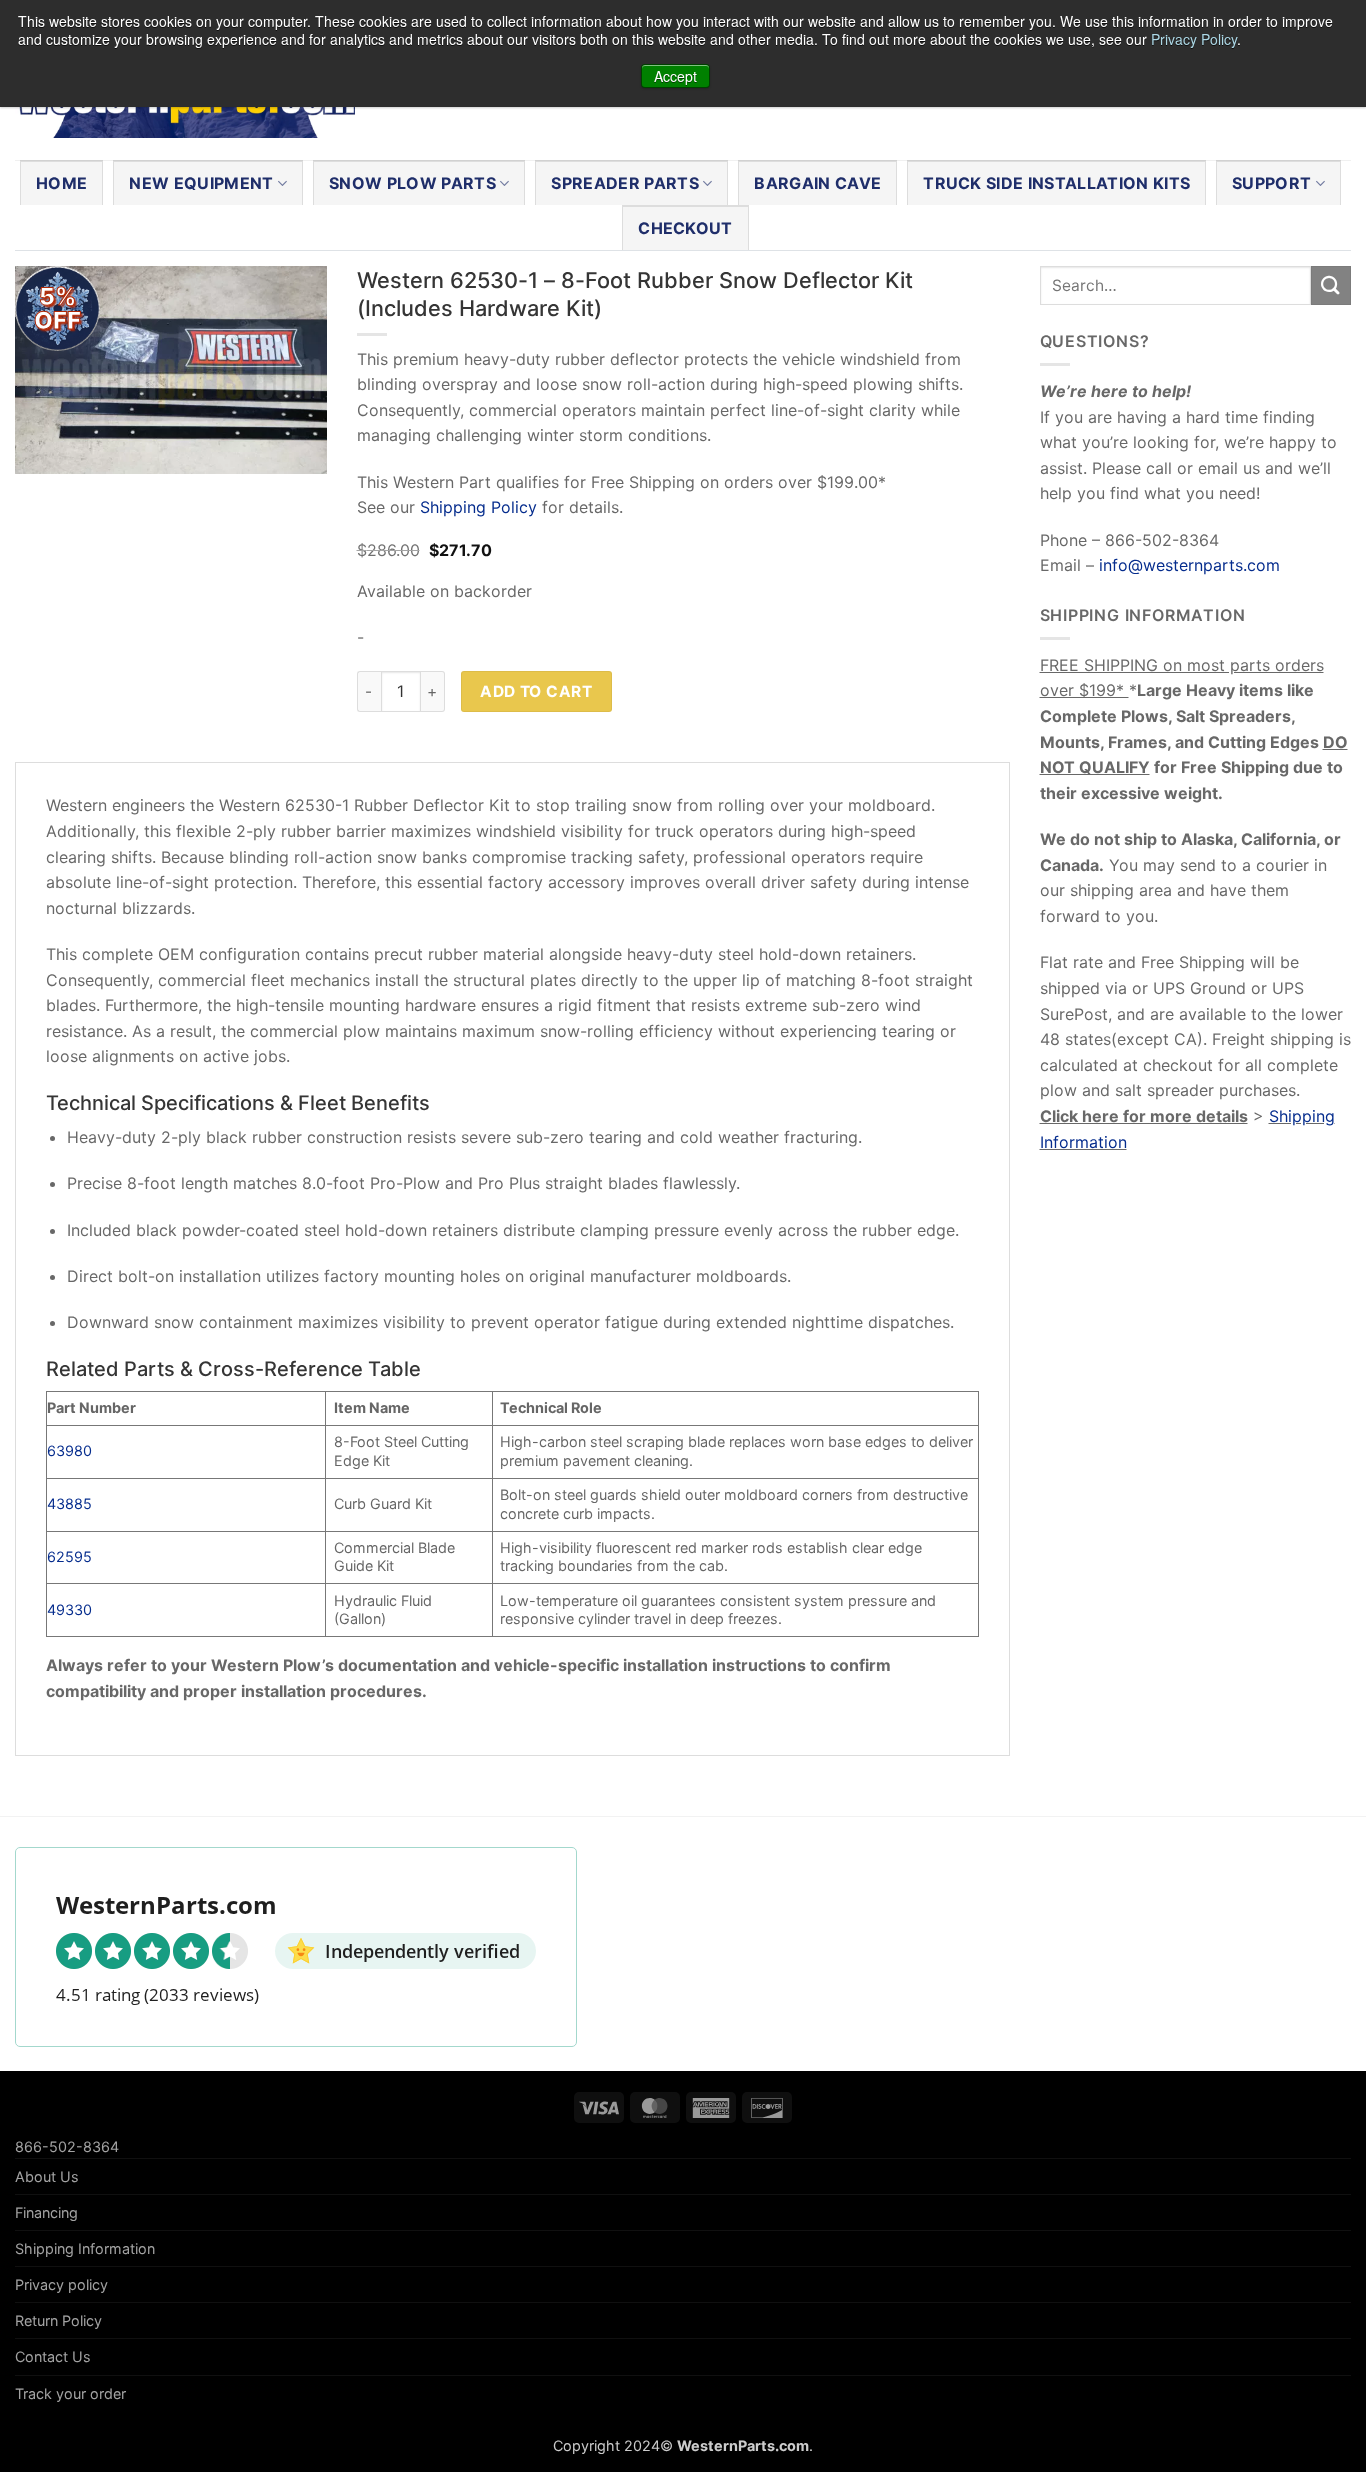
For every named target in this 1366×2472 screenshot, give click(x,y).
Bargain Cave (817, 183)
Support (1271, 183)
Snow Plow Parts (412, 183)
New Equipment (201, 183)
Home (61, 183)
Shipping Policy (478, 507)
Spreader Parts (624, 183)
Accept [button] (675, 76)
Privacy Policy (1194, 39)
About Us (47, 2176)
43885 (69, 1503)
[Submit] (1331, 285)
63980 (69, 1450)
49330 (69, 1609)
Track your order (70, 2393)
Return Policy (58, 2320)
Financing (46, 2212)
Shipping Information (85, 2248)
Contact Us (53, 2356)
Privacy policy (61, 2284)
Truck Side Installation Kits (1056, 183)
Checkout (685, 228)
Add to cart (536, 691)
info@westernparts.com (1189, 565)
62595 (69, 1556)
